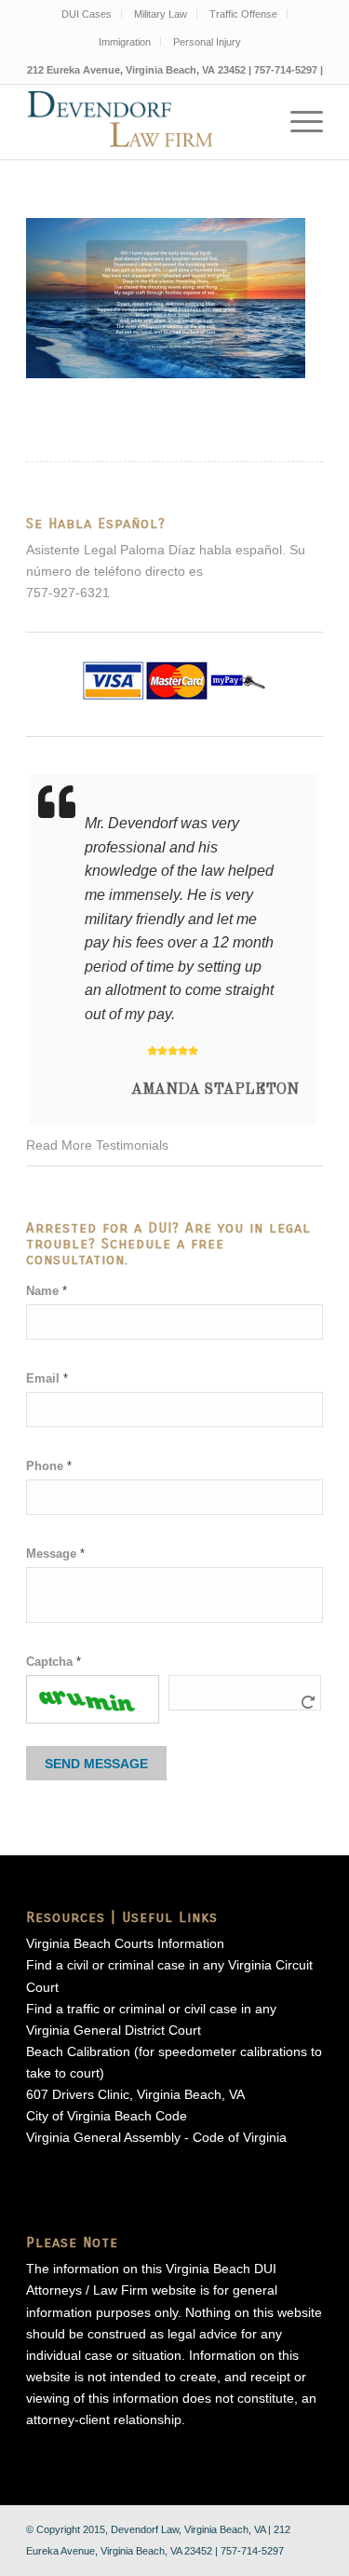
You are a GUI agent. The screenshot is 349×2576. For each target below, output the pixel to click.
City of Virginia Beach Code (107, 2116)
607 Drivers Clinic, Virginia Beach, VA (135, 2094)
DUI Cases (87, 14)
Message (55, 1554)
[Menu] (297, 122)
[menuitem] (87, 14)
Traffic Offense (243, 14)
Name (47, 1291)
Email (47, 1378)
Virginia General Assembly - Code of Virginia (156, 2137)
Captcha (54, 1662)
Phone (49, 1466)
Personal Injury (207, 42)
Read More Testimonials (97, 1145)
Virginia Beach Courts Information (125, 1943)
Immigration (125, 42)
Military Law (161, 14)
